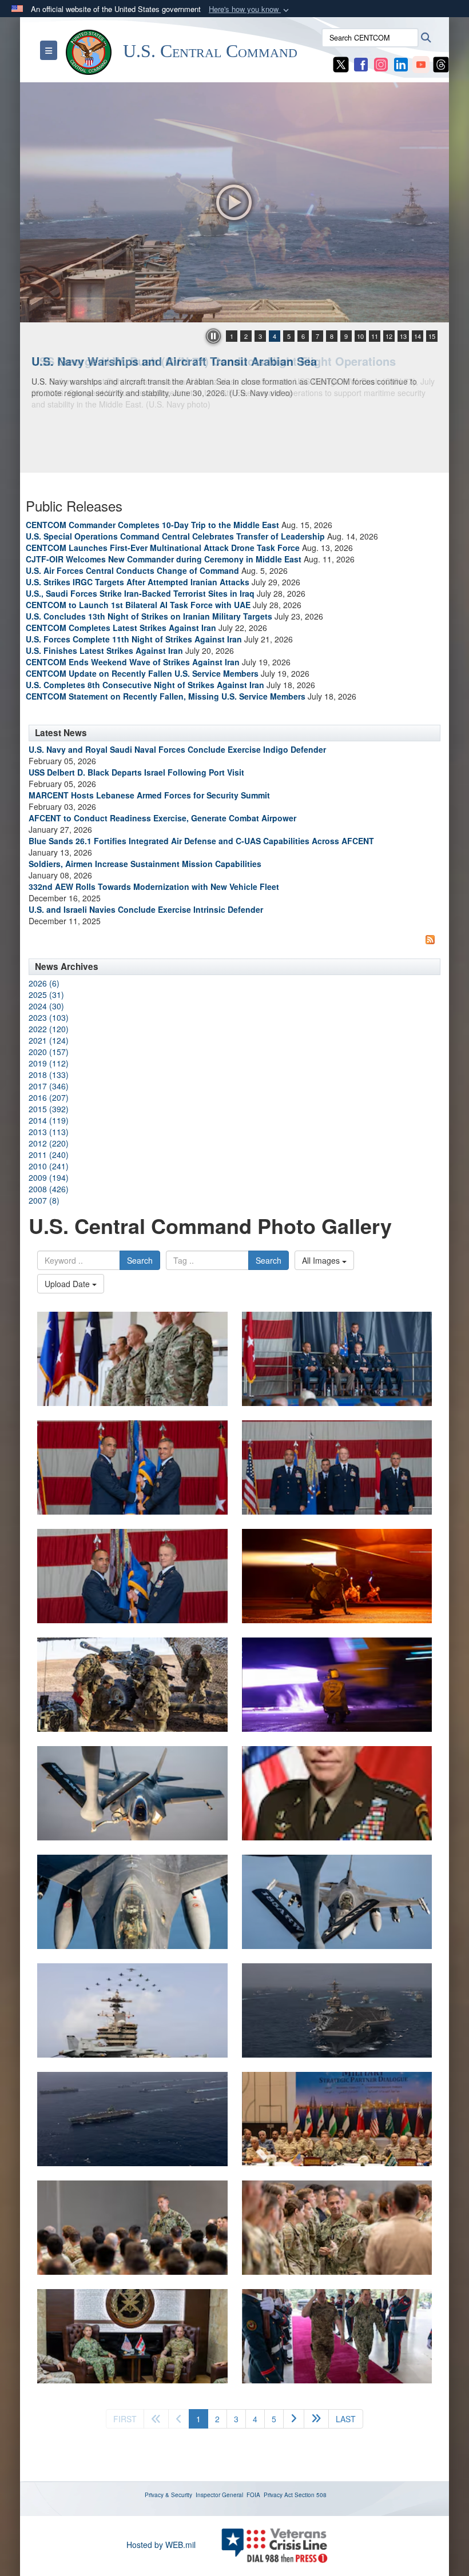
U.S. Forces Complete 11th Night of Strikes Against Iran (134, 639)
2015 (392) (49, 1109)
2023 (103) (49, 1017)
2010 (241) (49, 1166)
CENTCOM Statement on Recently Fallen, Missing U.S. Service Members (166, 696)
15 (432, 336)
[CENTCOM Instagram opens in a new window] (381, 63)
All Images (322, 1260)
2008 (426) (49, 1189)
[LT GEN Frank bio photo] (337, 1793)
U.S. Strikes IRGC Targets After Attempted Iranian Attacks (138, 582)
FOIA (253, 2495)
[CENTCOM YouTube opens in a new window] (421, 63)
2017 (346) (49, 1086)
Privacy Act (278, 2495)
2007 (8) (44, 1200)
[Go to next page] (294, 2419)
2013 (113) (49, 1132)
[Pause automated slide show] (213, 336)
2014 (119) (49, 1120)
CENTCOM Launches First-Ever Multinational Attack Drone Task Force (163, 548)
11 (375, 336)
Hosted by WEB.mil (161, 2545)
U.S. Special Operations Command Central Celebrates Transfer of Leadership (175, 536)
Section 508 (311, 2495)
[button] (250, 9)
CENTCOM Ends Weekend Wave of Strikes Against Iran (133, 662)
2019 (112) (49, 1063)
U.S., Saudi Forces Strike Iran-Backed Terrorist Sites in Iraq (140, 593)
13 (403, 336)
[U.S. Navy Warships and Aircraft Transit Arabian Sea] (234, 202)
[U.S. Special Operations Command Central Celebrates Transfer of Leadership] (132, 1359)
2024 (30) (46, 1006)
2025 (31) (46, 995)
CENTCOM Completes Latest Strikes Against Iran (121, 628)
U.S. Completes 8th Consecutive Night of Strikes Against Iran (145, 685)
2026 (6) (44, 983)
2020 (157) (49, 1052)
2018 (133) (49, 1075)
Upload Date (68, 1284)
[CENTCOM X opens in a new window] (341, 63)
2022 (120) (49, 1029)
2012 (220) (49, 1143)
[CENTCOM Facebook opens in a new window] (361, 63)
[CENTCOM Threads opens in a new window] (441, 63)
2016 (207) (49, 1097)
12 (389, 336)
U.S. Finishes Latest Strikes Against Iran (104, 650)
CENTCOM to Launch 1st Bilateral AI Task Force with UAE (138, 605)
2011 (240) (49, 1155)
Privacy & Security (168, 2495)
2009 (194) (49, 1177)
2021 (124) (49, 1040)
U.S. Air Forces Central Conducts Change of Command (132, 570)
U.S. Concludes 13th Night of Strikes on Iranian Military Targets (149, 616)
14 (418, 336)
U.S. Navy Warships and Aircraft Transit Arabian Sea (174, 361)
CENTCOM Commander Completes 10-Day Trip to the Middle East (152, 525)
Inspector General (219, 2495)
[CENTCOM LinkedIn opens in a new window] (401, 63)
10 (360, 336)
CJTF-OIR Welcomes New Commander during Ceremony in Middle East (164, 559)
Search (140, 1260)
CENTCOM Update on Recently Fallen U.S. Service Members (142, 673)
